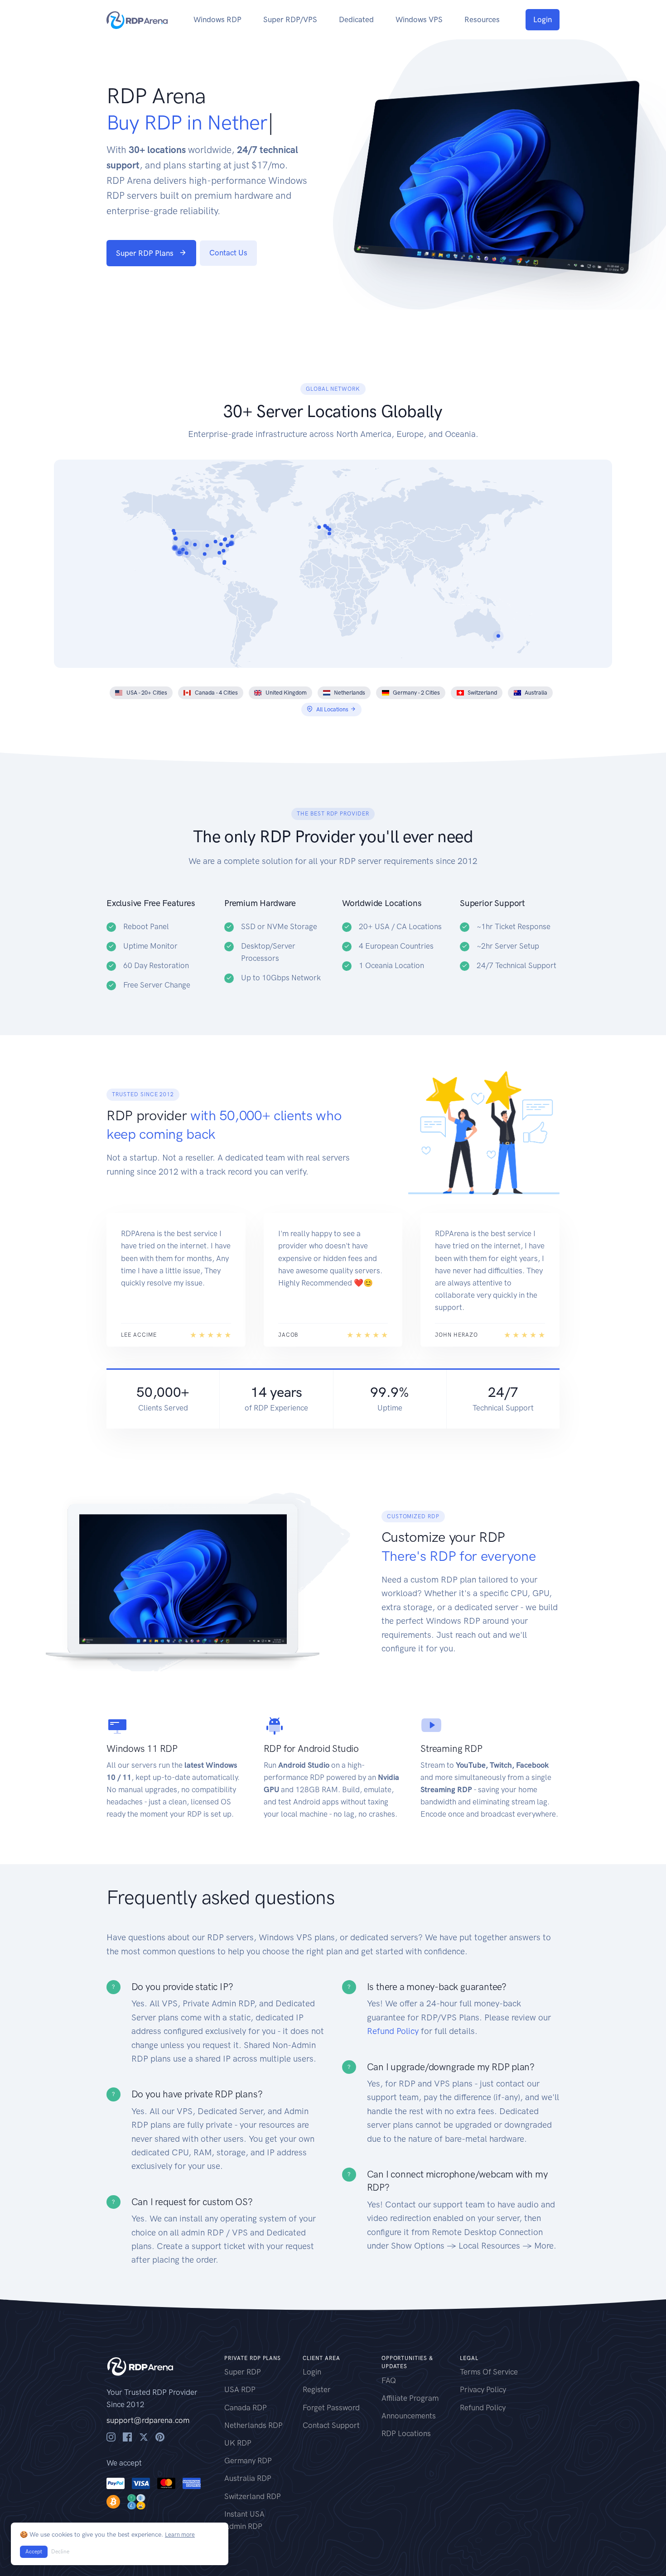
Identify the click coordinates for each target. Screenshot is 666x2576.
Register (317, 2389)
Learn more (180, 2535)
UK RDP (238, 2443)
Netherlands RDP (253, 2425)
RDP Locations (406, 2433)
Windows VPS (419, 19)
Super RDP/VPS (290, 19)
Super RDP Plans (145, 253)
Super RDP (243, 2372)
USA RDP (240, 2389)
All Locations (332, 709)
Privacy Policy (483, 2389)
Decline (60, 2552)
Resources (482, 19)
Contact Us (228, 253)
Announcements (409, 2416)
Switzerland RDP (253, 2496)
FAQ (389, 2380)
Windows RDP (217, 19)
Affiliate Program (410, 2398)
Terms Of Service (489, 2372)
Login (543, 19)
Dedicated (356, 19)
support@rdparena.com (148, 2420)
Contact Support (331, 2425)
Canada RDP (246, 2408)
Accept (34, 2552)
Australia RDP (248, 2478)
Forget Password (331, 2408)
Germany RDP (248, 2461)
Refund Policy (393, 2031)
